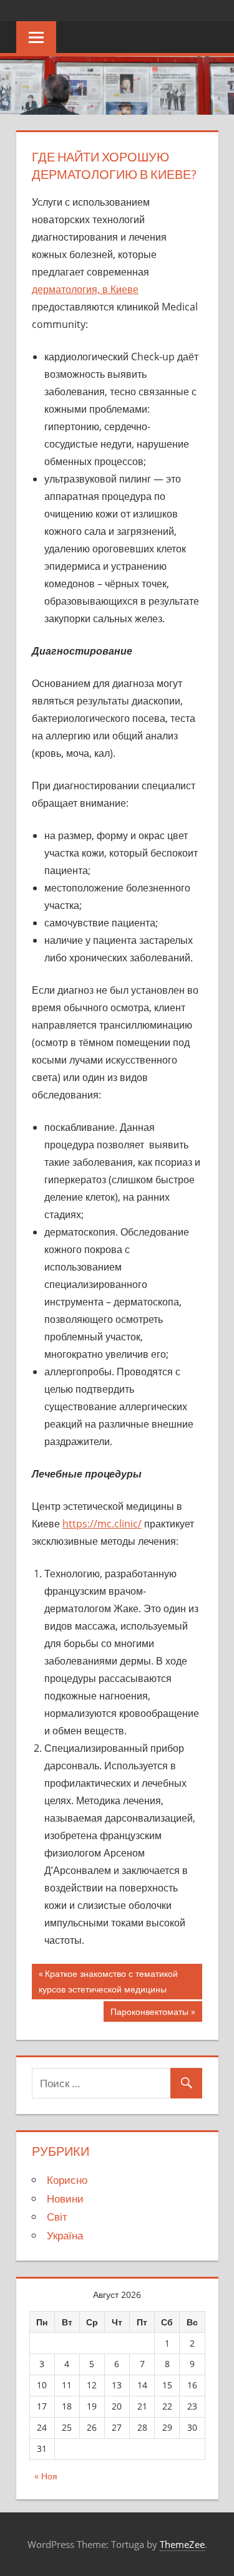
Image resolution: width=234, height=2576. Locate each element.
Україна (65, 2235)
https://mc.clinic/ (102, 1524)
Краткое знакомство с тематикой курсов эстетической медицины (108, 1981)
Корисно (67, 2180)
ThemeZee (182, 2544)
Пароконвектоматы (149, 2014)
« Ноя (46, 2476)
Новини (65, 2199)
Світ (57, 2217)
